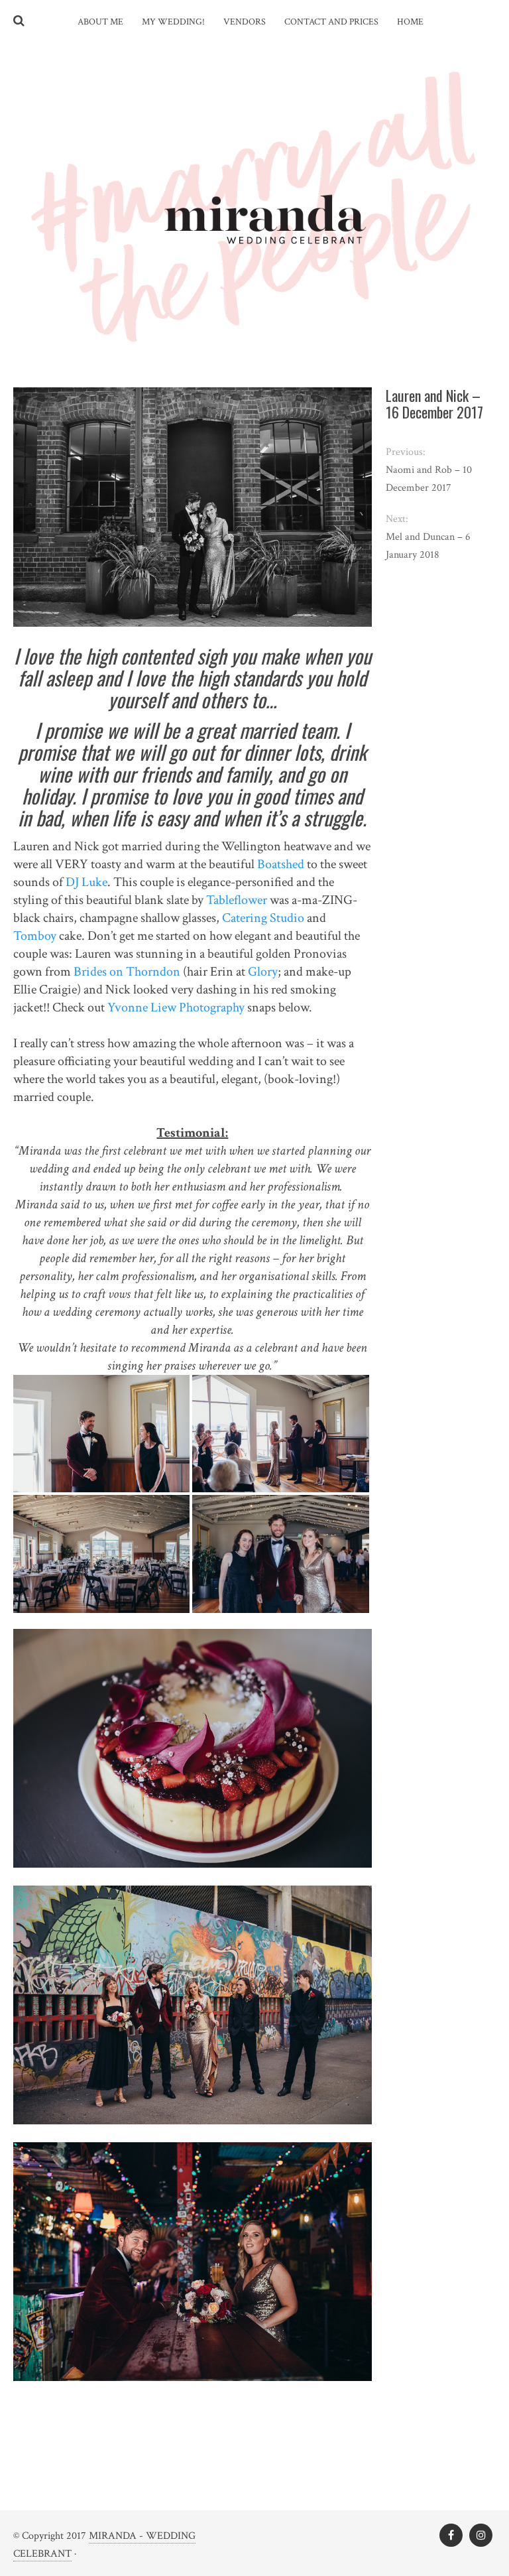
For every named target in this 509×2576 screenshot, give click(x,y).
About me (100, 22)
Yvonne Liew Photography (176, 1007)
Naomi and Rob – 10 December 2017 (429, 479)
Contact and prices (331, 22)
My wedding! (173, 22)
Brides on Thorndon (127, 972)
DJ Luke (86, 882)
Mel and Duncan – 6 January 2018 (428, 546)
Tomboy (35, 936)
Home (410, 22)
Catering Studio (263, 918)
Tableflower (237, 900)
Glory (263, 972)
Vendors (245, 22)
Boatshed (281, 864)
